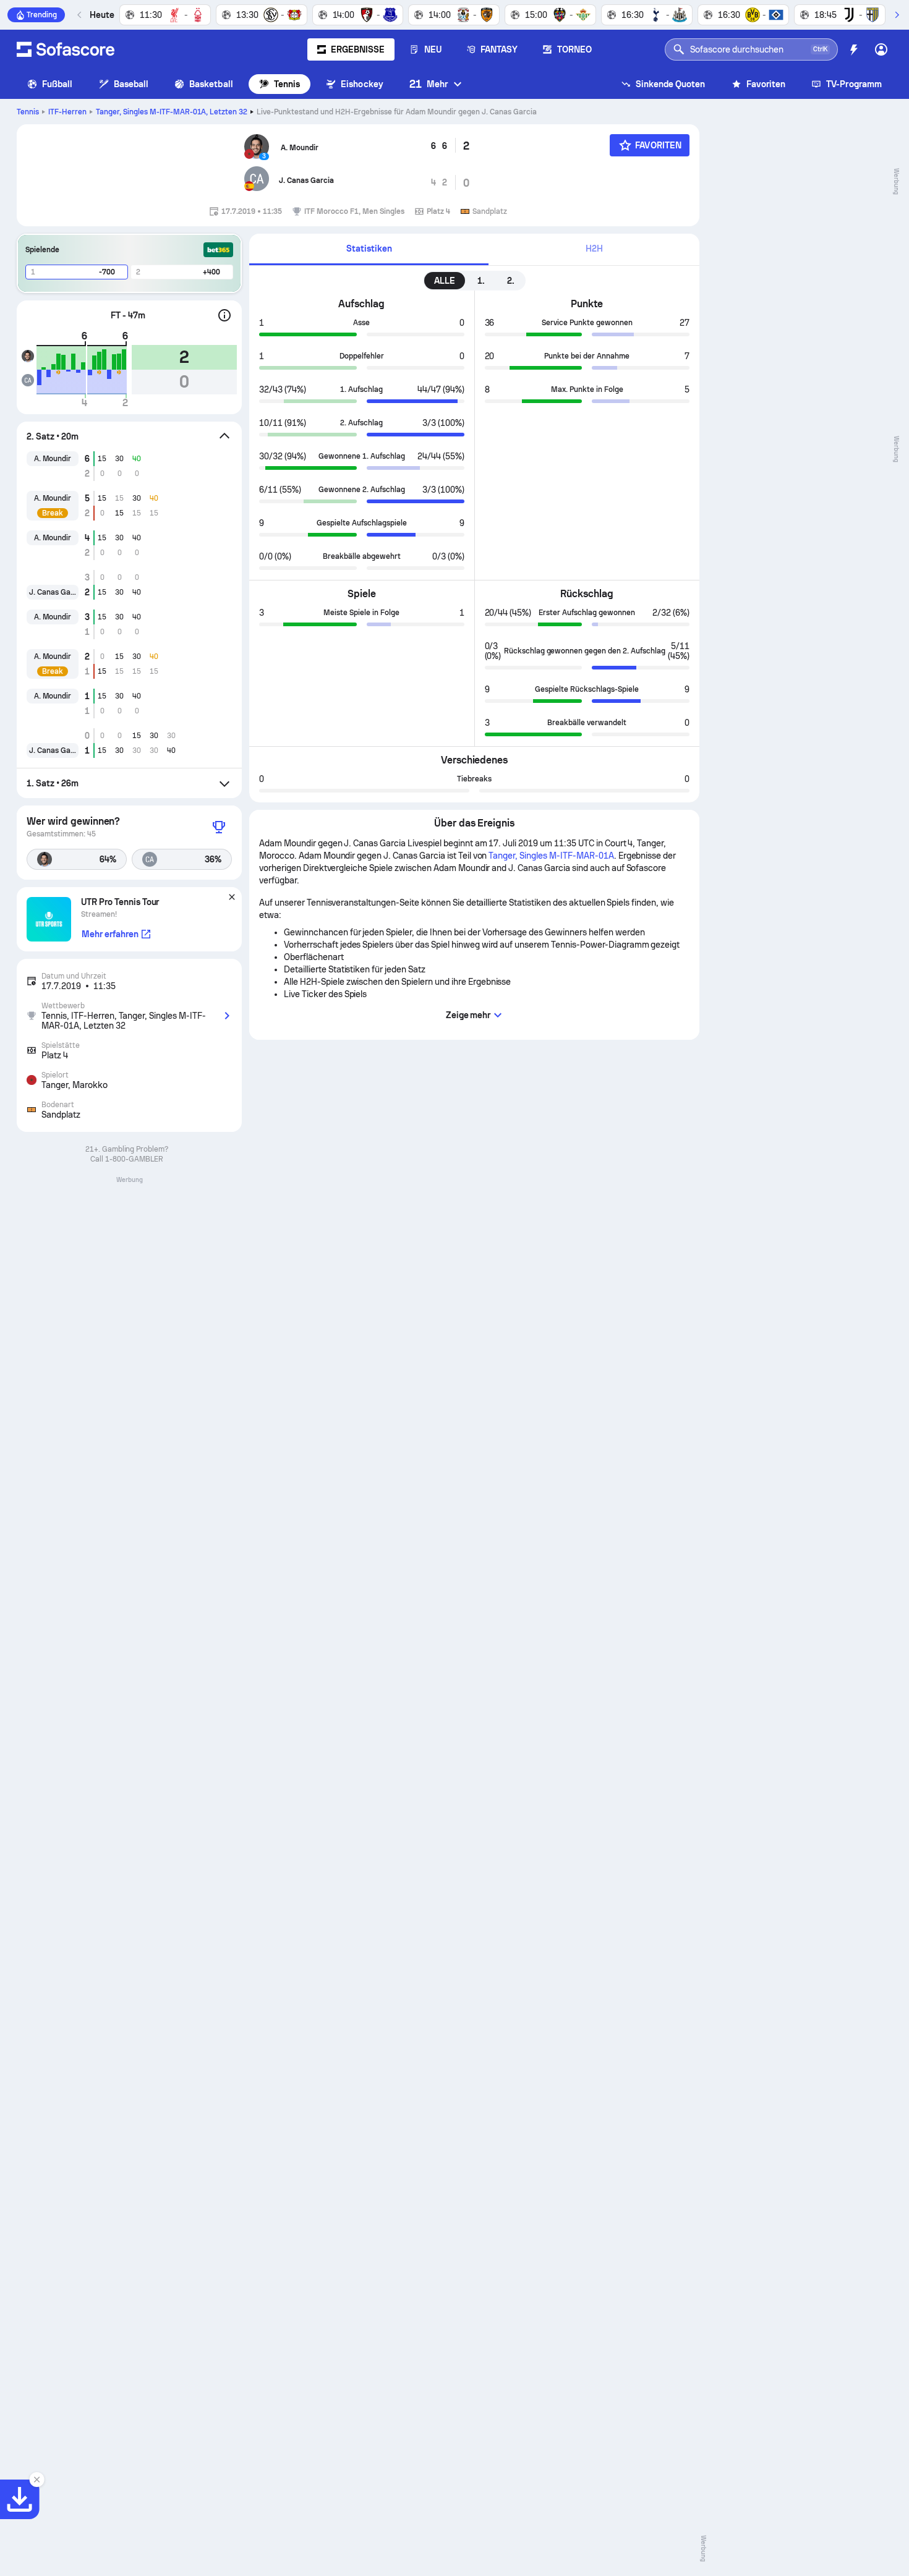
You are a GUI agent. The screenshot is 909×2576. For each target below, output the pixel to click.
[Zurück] (80, 15)
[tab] (369, 249)
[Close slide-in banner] (37, 2480)
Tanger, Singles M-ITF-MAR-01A (172, 112)
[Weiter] (897, 15)
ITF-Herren (67, 112)
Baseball (131, 84)
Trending (42, 15)
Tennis (287, 84)
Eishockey (362, 84)
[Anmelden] (881, 49)
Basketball (211, 84)
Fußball (58, 84)
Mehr (429, 84)
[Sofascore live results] (66, 49)
